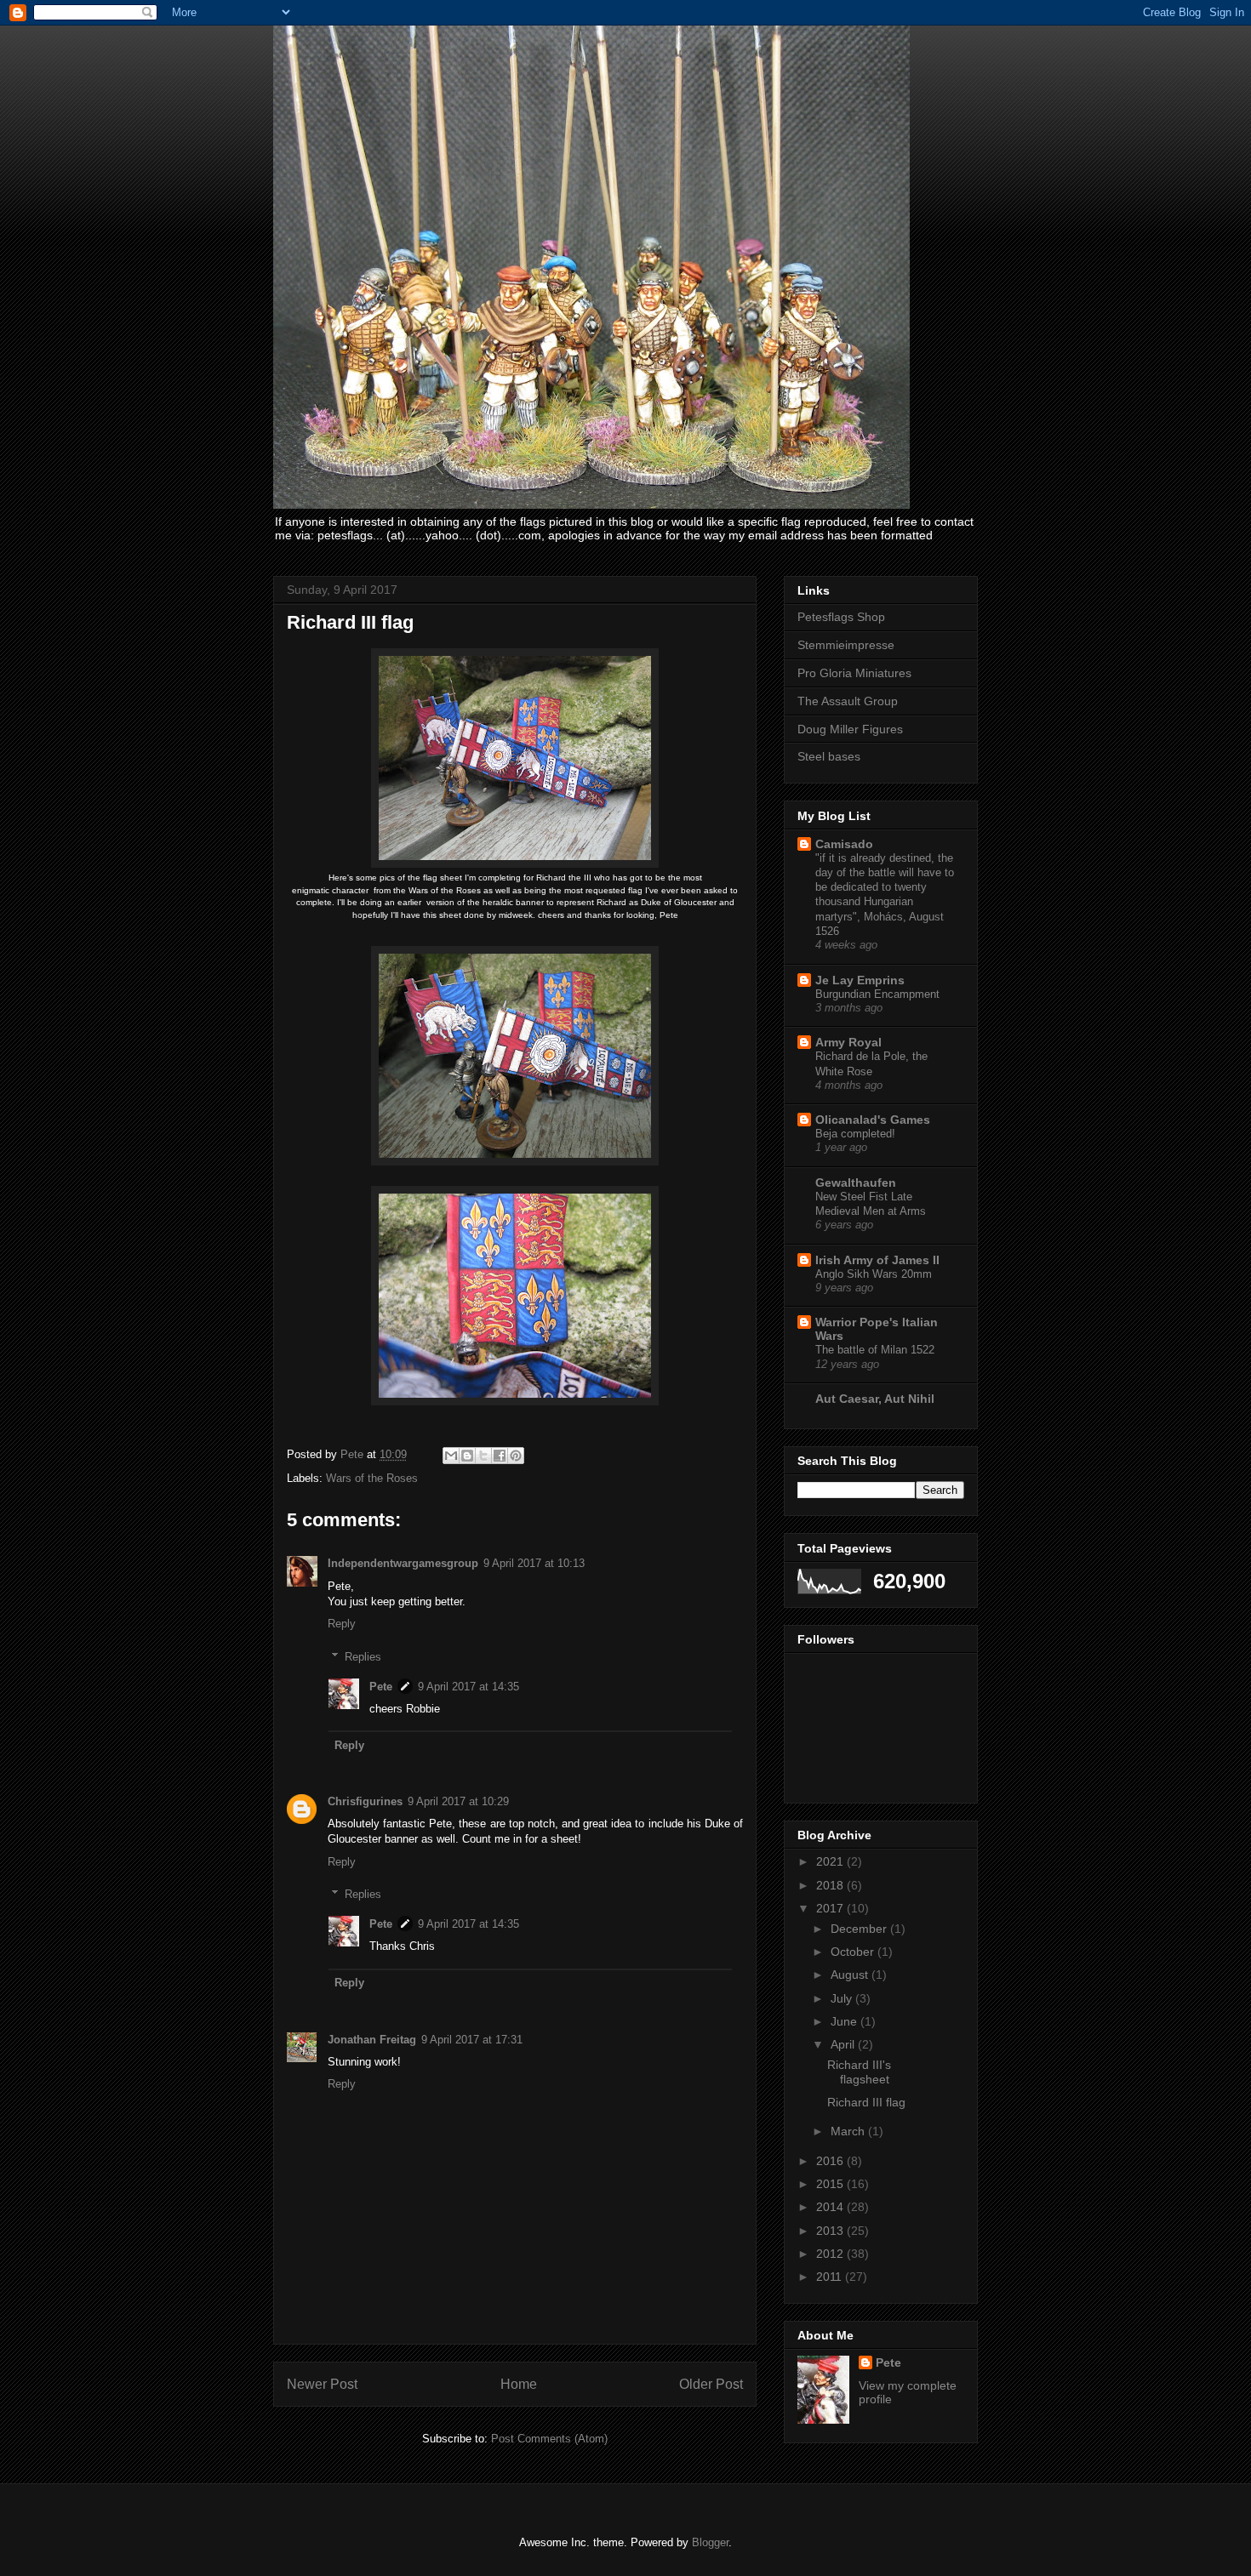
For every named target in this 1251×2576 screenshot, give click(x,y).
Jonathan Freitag (372, 2040)
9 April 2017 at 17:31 (472, 2040)
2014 (831, 2207)
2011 (831, 2277)
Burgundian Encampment (877, 994)
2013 (831, 2231)
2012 (831, 2254)
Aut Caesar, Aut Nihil (875, 1399)
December (860, 1929)
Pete (381, 1687)
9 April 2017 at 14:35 (468, 1687)
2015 (831, 2184)
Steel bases (829, 756)
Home (519, 2384)
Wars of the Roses (372, 1478)
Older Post (711, 2384)
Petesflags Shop (841, 617)
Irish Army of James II (877, 1260)
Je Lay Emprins (860, 980)
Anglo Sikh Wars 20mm (874, 1274)
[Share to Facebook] (500, 1456)
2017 (831, 1908)
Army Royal (848, 1042)
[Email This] (451, 1456)
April (844, 2044)
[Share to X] (483, 1456)
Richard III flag (866, 2102)
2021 (831, 1861)
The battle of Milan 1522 (875, 1350)
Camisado (844, 844)
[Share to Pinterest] (516, 1456)
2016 (831, 2161)
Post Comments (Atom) (549, 2439)
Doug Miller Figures (850, 729)
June (845, 2021)
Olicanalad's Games (873, 1120)
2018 (831, 1885)
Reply (342, 1624)
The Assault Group (848, 701)
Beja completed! (855, 1134)
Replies (363, 1657)
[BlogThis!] (467, 1456)
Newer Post (322, 2384)
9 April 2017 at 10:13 (534, 1563)
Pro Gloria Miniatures (854, 673)
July (843, 1998)
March (849, 2131)
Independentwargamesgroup (403, 1563)
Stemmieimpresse (846, 645)
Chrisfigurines (365, 1801)
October (854, 1952)
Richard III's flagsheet (859, 2072)
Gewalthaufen (856, 1183)
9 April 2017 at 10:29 (458, 1801)
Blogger (710, 2542)
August (851, 1975)
